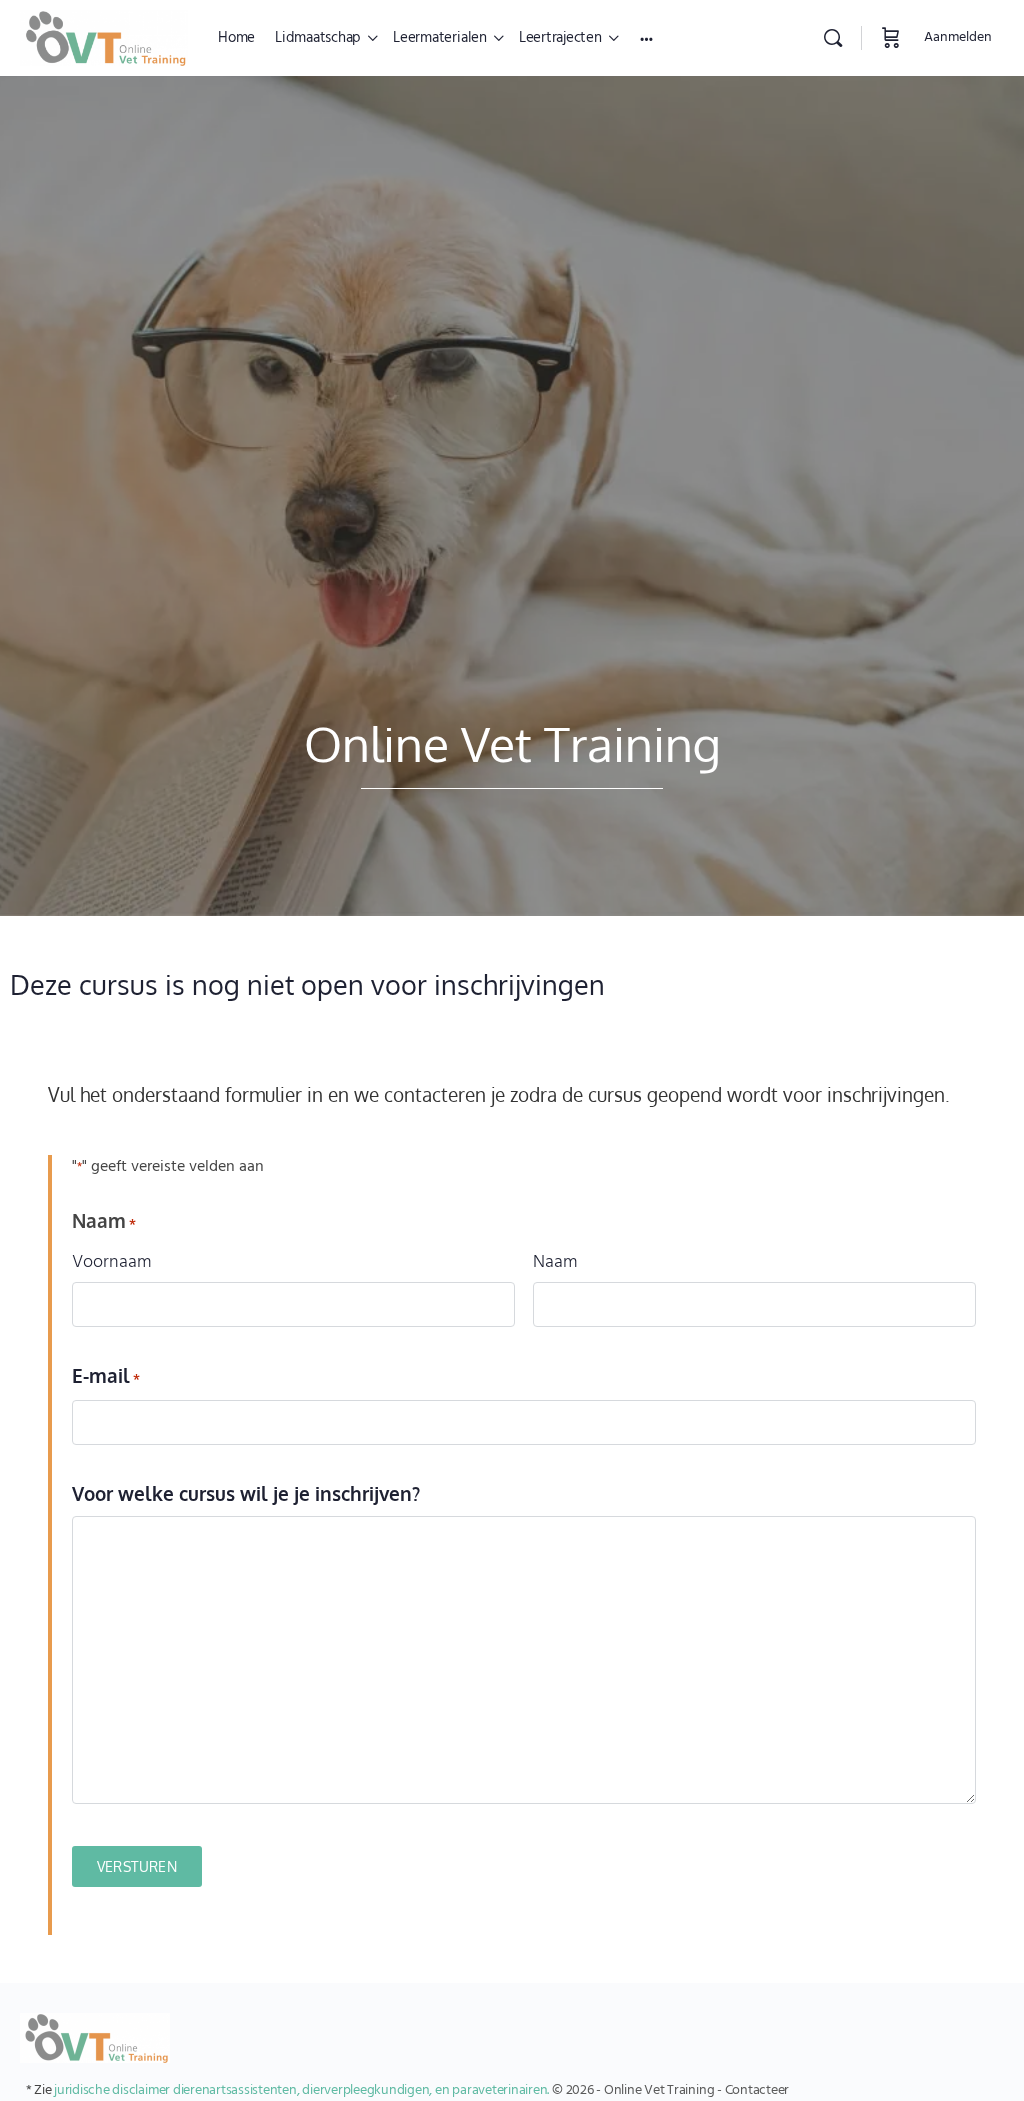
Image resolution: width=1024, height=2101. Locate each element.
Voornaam (112, 1262)
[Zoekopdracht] (833, 38)
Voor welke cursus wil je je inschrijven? (246, 1493)
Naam (555, 1262)
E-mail (106, 1375)
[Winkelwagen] (891, 38)
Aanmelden (958, 37)
